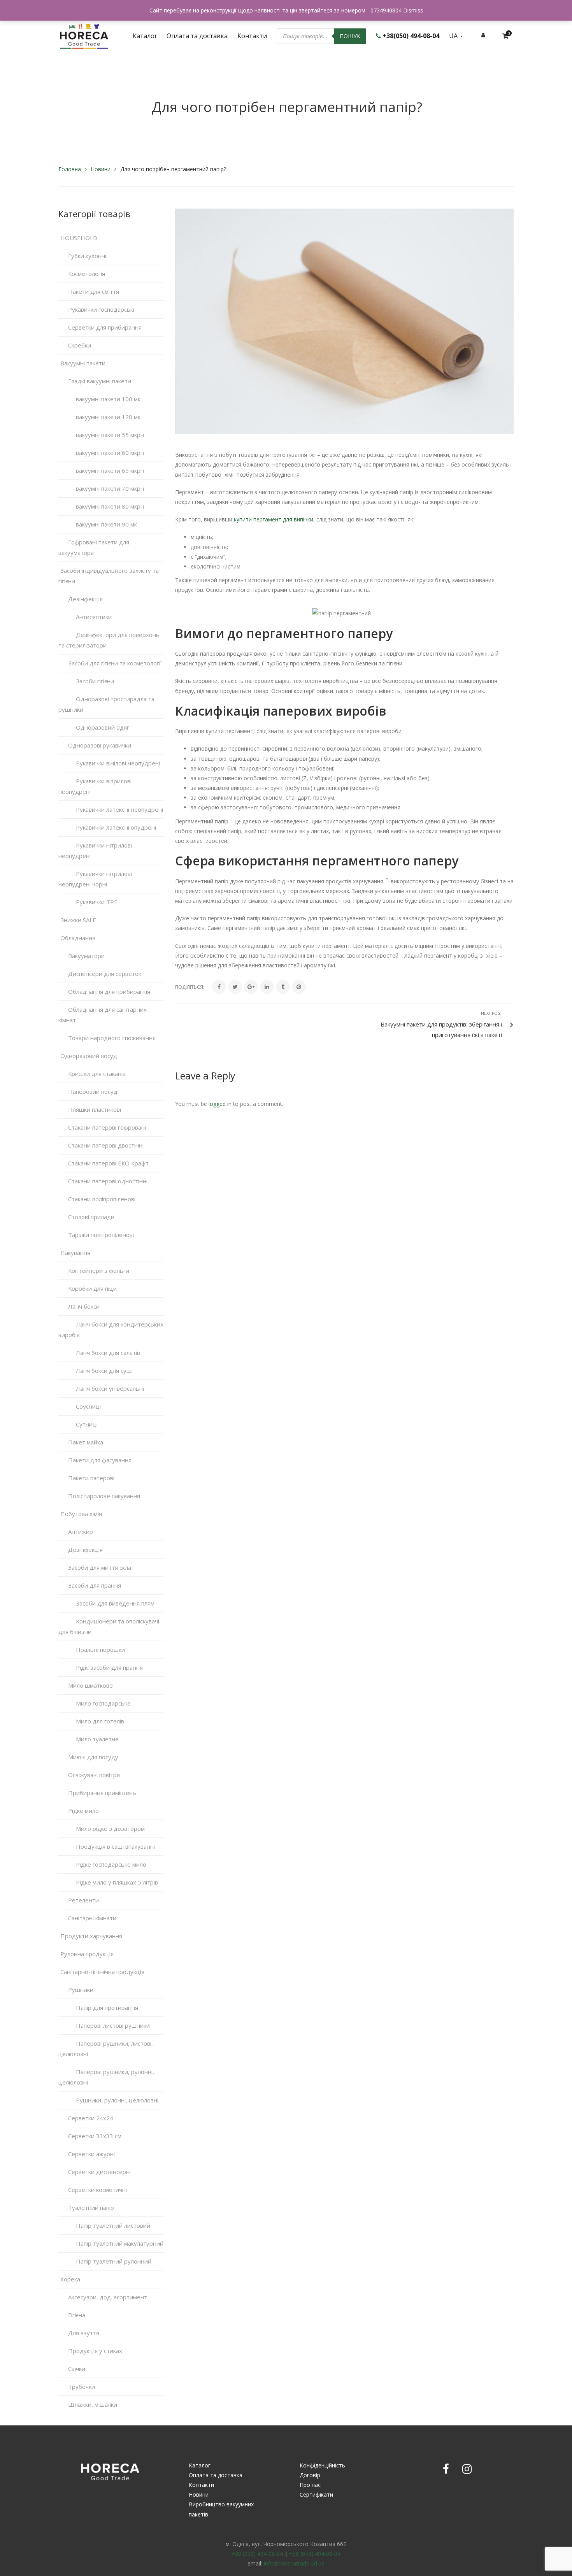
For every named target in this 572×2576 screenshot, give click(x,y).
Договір (310, 2475)
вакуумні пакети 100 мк (108, 399)
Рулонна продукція (87, 1954)
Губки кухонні (87, 256)
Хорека (70, 2279)
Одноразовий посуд (89, 1056)
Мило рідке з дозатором (110, 1828)
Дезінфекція (85, 599)
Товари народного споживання (112, 1038)
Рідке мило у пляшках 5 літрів (117, 1882)
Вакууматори (86, 956)
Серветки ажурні (91, 2154)
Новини (101, 169)
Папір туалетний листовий (113, 2225)
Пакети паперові (91, 1478)
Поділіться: (190, 987)
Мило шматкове (90, 1685)
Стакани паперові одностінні (108, 1181)
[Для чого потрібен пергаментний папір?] (344, 321)
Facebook (446, 2469)
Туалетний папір (91, 2207)
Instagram (467, 2469)
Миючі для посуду (93, 1757)
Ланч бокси (84, 1306)
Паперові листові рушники (113, 2025)
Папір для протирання (107, 2007)
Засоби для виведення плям (115, 1603)
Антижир (81, 1532)
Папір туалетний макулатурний (120, 2243)
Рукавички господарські (101, 309)
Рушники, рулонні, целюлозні (117, 2100)
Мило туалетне (97, 1739)
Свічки (77, 2369)
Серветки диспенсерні (99, 2172)
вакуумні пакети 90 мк (106, 524)
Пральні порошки (100, 1649)
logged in (220, 1104)
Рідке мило (83, 1811)
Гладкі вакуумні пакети (100, 381)
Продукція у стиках (95, 2351)
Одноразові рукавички (100, 745)
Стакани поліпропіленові (102, 1199)
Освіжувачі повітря (94, 1775)
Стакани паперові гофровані (107, 1127)
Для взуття (84, 2333)
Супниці (87, 1424)
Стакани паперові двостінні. (106, 1145)
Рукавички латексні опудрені (116, 827)
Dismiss (413, 10)
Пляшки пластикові (95, 1109)
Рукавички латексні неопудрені (119, 809)
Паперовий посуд (93, 1091)
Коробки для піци (92, 1288)
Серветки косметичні (97, 2190)
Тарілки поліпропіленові (101, 1235)
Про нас (310, 2485)
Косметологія (87, 274)
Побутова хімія (81, 1514)
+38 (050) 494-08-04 (257, 2554)
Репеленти (83, 1900)
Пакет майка (86, 1442)
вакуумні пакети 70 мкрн (110, 488)
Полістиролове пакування (104, 1496)
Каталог (200, 2465)
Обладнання (78, 938)
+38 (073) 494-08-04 (315, 2554)
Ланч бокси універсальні (110, 1388)
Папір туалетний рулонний (114, 2261)
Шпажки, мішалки (93, 2404)
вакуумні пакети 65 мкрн (110, 470)
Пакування (75, 1253)
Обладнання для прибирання (109, 991)
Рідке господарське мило (111, 1864)
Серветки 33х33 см (95, 2136)
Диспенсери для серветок (105, 974)
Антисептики (94, 617)
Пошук (350, 36)
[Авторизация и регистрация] (483, 35)
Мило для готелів (100, 1721)
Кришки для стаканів (97, 1074)
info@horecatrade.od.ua (294, 2563)
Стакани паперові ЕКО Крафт (108, 1163)
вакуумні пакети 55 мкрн (110, 435)
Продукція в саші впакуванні (115, 1846)
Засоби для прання (95, 1585)
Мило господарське (103, 1703)
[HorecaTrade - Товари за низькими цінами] (84, 35)
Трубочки (82, 2386)
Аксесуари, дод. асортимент (108, 2297)
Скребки (80, 345)
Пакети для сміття (94, 291)
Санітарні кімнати (92, 1918)
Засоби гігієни (95, 681)
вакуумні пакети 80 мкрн (110, 506)
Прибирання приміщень (102, 1793)
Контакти (201, 2485)
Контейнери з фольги (99, 1270)
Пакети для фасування (100, 1460)
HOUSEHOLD (79, 238)
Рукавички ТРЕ (97, 902)
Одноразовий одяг (103, 727)
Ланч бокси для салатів (108, 1353)
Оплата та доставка (216, 2475)
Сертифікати (316, 2494)
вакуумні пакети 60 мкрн (110, 453)
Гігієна (77, 2315)
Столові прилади (91, 1217)
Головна (70, 169)
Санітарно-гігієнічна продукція (102, 1972)
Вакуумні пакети (83, 363)
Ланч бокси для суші (104, 1370)
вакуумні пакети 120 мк (108, 417)
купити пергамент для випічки (274, 519)
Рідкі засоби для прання (109, 1667)
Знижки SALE (78, 920)
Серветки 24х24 (91, 2118)
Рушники (81, 1990)
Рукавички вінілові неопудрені (118, 763)
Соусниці (88, 1406)
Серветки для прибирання (105, 327)
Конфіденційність (322, 2465)
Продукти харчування (91, 1936)
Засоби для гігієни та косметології (115, 663)
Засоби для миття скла (100, 1567)
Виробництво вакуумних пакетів (221, 2509)
